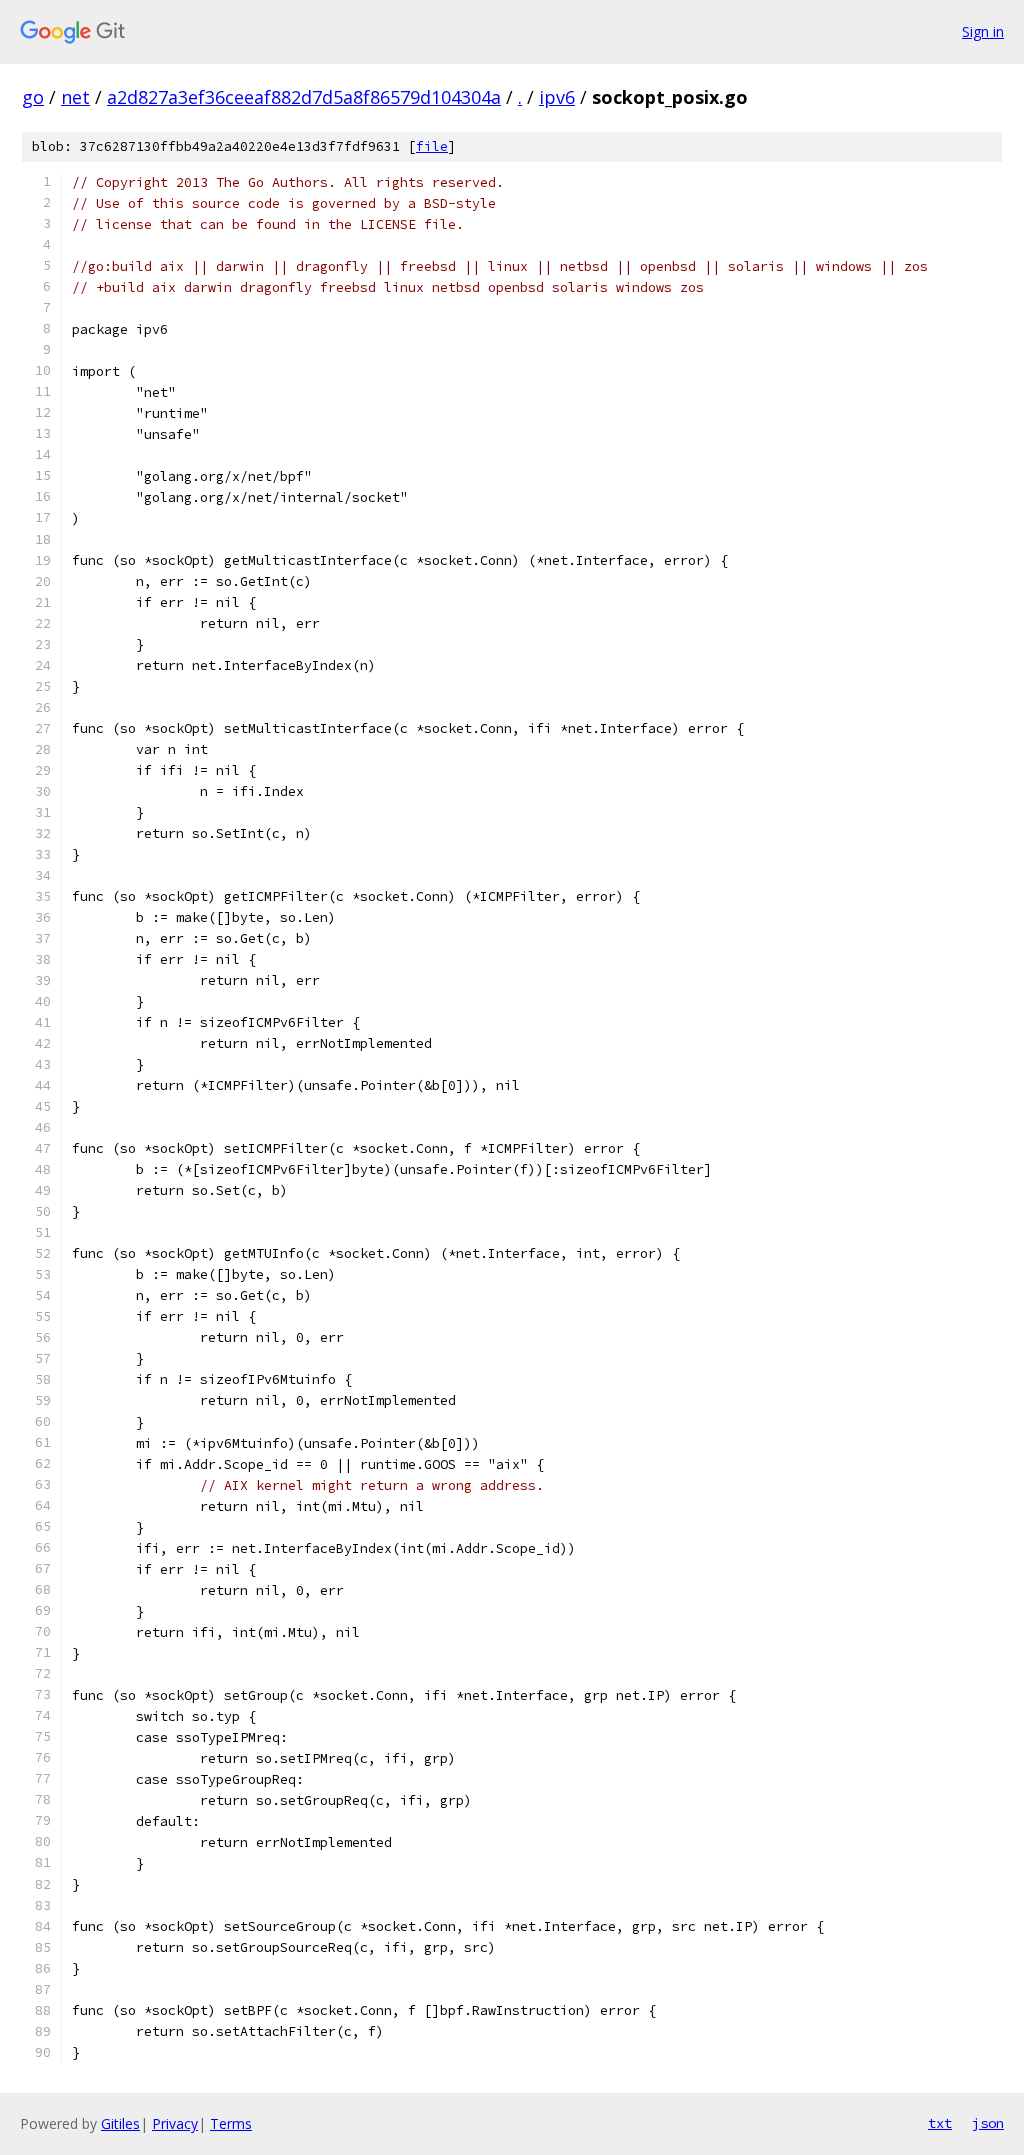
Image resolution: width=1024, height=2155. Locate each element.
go (33, 97)
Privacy (175, 2123)
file (432, 146)
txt (940, 2123)
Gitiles (120, 2123)
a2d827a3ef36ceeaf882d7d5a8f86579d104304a (304, 97)
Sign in (983, 31)
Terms (231, 2123)
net (75, 97)
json (988, 2123)
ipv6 (557, 97)
